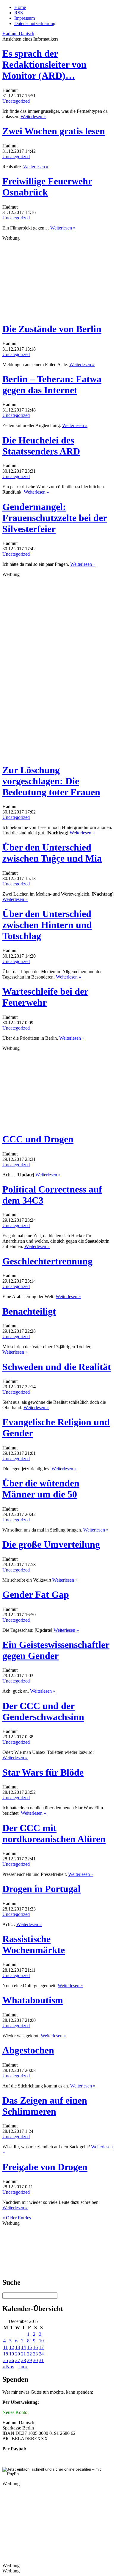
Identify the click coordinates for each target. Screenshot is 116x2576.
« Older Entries (17, 2218)
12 (12, 2347)
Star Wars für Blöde (43, 1772)
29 (29, 2360)
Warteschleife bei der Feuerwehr (45, 997)
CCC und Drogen (38, 1139)
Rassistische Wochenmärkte (34, 1944)
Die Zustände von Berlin (52, 329)
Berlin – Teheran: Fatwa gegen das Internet (52, 385)
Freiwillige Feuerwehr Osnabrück (47, 187)
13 (18, 2347)
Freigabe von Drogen (45, 2167)
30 (35, 2360)
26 (12, 2360)
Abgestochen (28, 2050)
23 (35, 2354)
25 (6, 2360)
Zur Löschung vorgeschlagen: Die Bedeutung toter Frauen (51, 781)
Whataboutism (33, 2000)
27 (18, 2360)
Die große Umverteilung (51, 1544)
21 (23, 2354)
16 (35, 2347)
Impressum (25, 18)
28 (23, 2360)
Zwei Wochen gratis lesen (54, 131)
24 (41, 2354)
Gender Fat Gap (36, 1594)
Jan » (23, 2367)
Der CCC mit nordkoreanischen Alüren (54, 1833)
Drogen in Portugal (41, 1889)
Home (20, 7)
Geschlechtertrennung (47, 1261)
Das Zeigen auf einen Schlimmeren (45, 2106)
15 (29, 2347)
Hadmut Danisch (18, 34)
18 (6, 2354)
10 (41, 2341)
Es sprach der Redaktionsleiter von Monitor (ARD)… (44, 64)
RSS (19, 13)
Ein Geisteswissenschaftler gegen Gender (56, 1650)
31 (41, 2360)
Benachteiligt (29, 1311)
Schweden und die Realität (57, 1367)
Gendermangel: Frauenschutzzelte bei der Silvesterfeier (55, 518)
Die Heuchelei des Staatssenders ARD (41, 446)
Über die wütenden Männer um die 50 (41, 1489)
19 (12, 2354)
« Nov (8, 2367)
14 (23, 2347)
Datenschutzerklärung (35, 23)
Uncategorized (16, 101)
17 (41, 2347)
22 (29, 2354)
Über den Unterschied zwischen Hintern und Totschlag (47, 925)
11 (6, 2347)
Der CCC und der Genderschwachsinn (43, 1711)
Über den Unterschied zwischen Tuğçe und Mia (52, 853)
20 (18, 2354)
